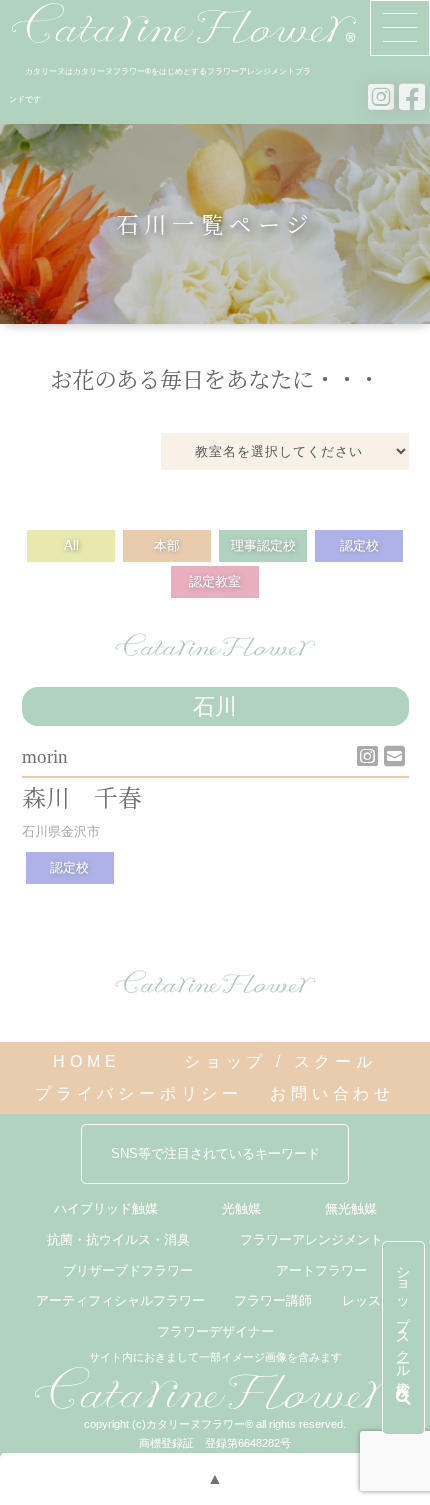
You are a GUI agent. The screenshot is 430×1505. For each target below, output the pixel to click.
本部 (167, 545)
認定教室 (215, 581)
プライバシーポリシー (139, 1093)
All (71, 545)
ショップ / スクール (280, 1061)
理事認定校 (263, 545)
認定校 (359, 545)
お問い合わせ (332, 1093)
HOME (86, 1061)
